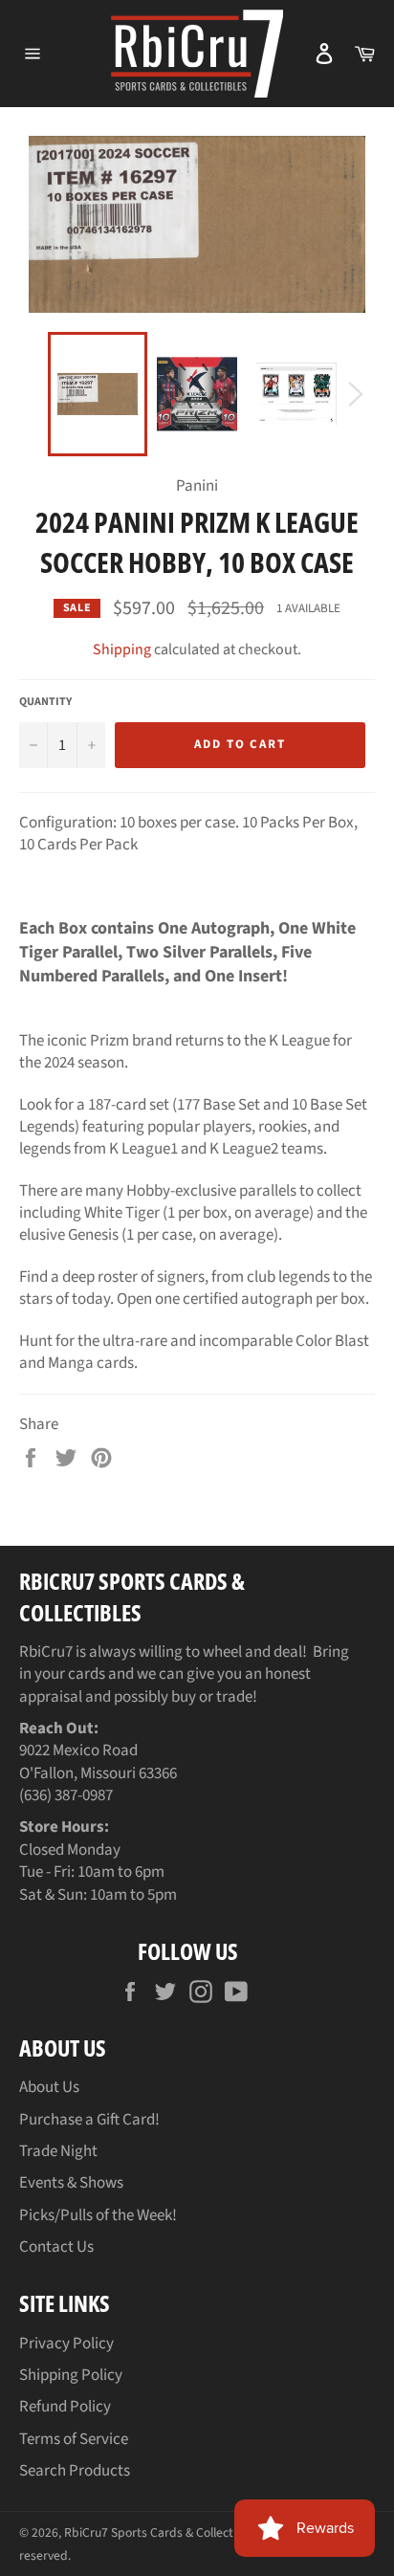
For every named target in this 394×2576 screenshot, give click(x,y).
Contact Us (56, 2247)
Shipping (122, 650)
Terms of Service (74, 2439)
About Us (49, 2087)
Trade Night (58, 2151)
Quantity (45, 702)
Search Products (75, 2471)
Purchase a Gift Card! (89, 2120)
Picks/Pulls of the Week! (98, 2215)
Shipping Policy (71, 2375)
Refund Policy (65, 2407)
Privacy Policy (66, 2344)
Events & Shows (71, 2183)
